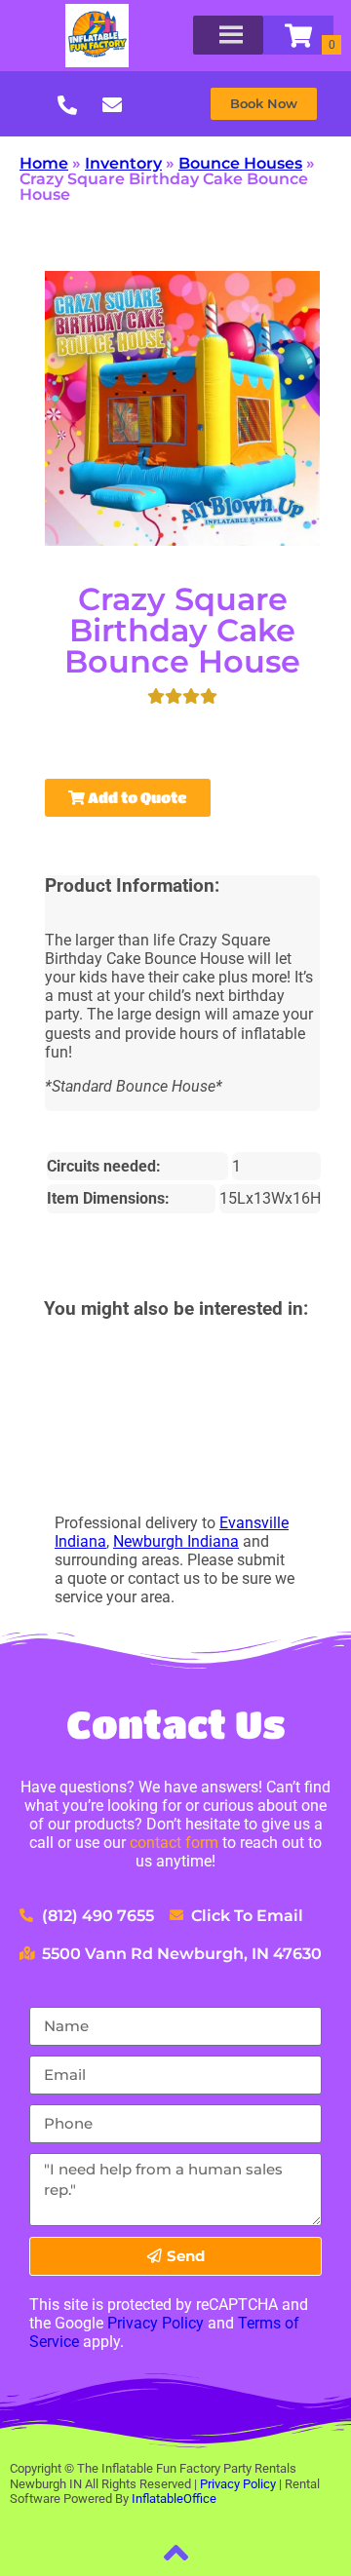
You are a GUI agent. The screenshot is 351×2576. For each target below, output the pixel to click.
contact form (174, 1843)
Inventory (123, 163)
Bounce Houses (240, 163)
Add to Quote (136, 797)
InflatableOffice (174, 2499)
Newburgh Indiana (176, 1541)
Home (44, 163)
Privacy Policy (156, 2323)
